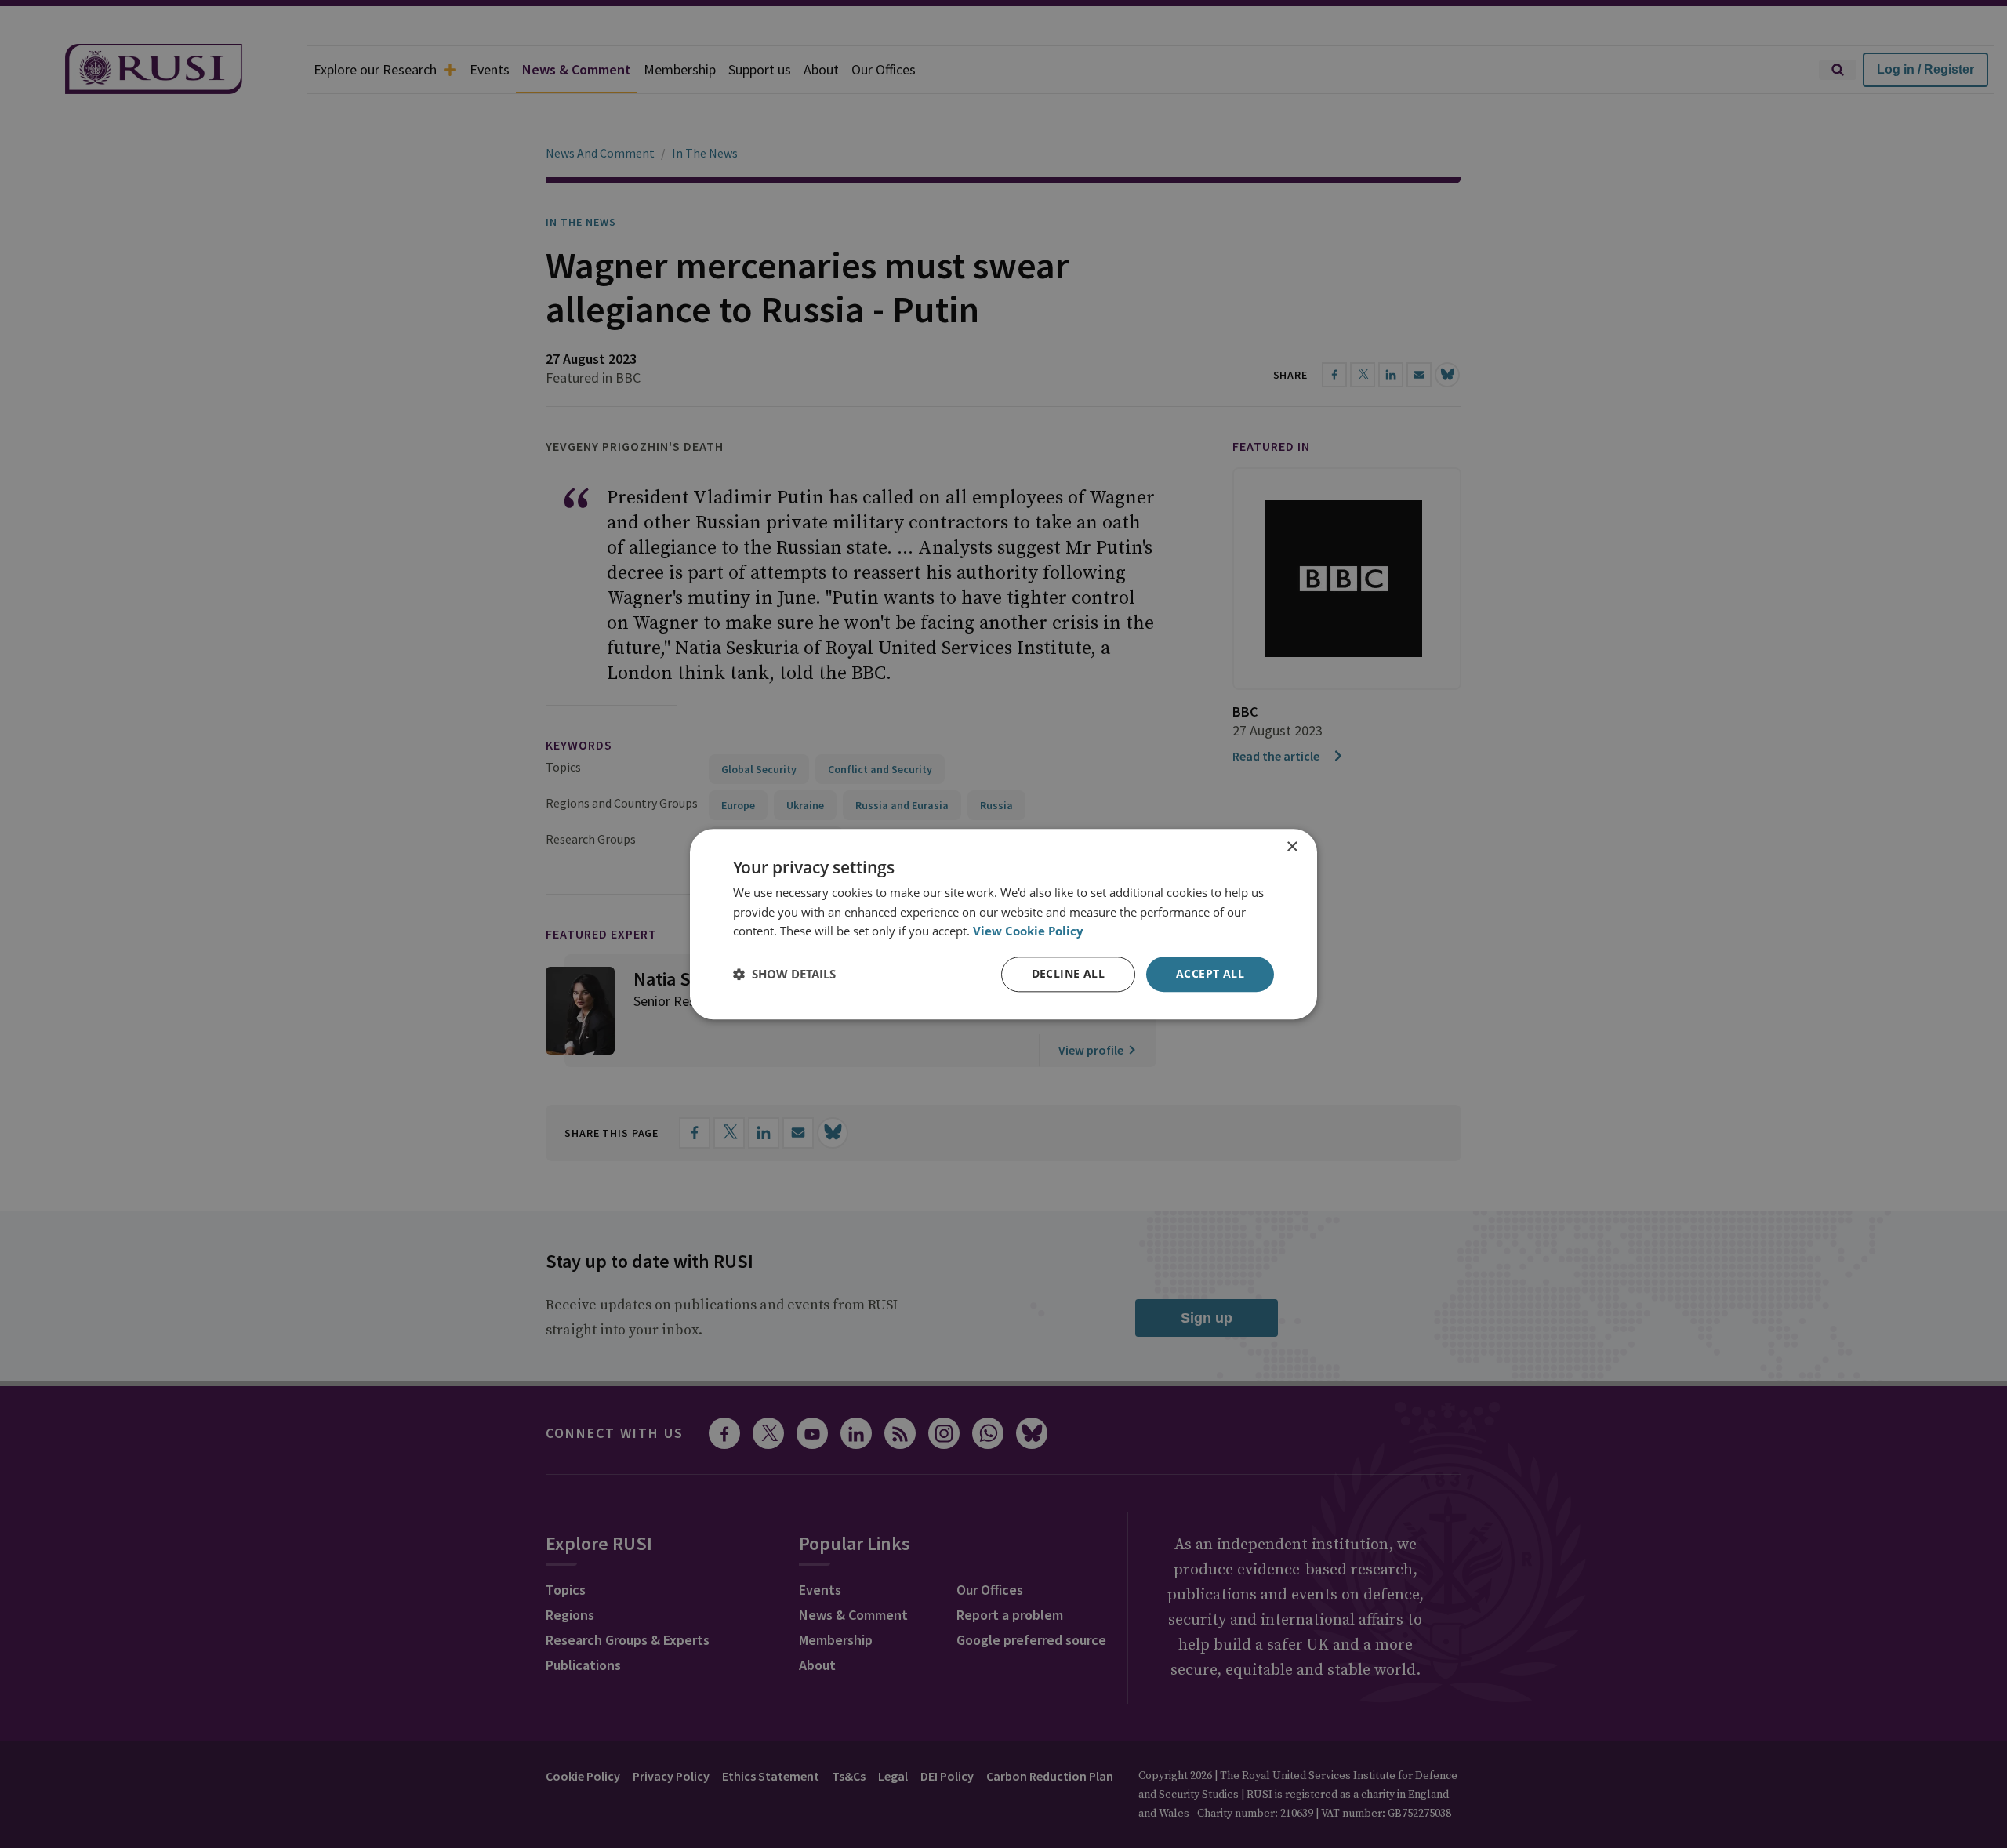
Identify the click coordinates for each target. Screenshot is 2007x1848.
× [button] (1292, 847)
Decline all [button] (1068, 973)
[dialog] (1003, 924)
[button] (784, 975)
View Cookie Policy (1028, 931)
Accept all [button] (1210, 973)
